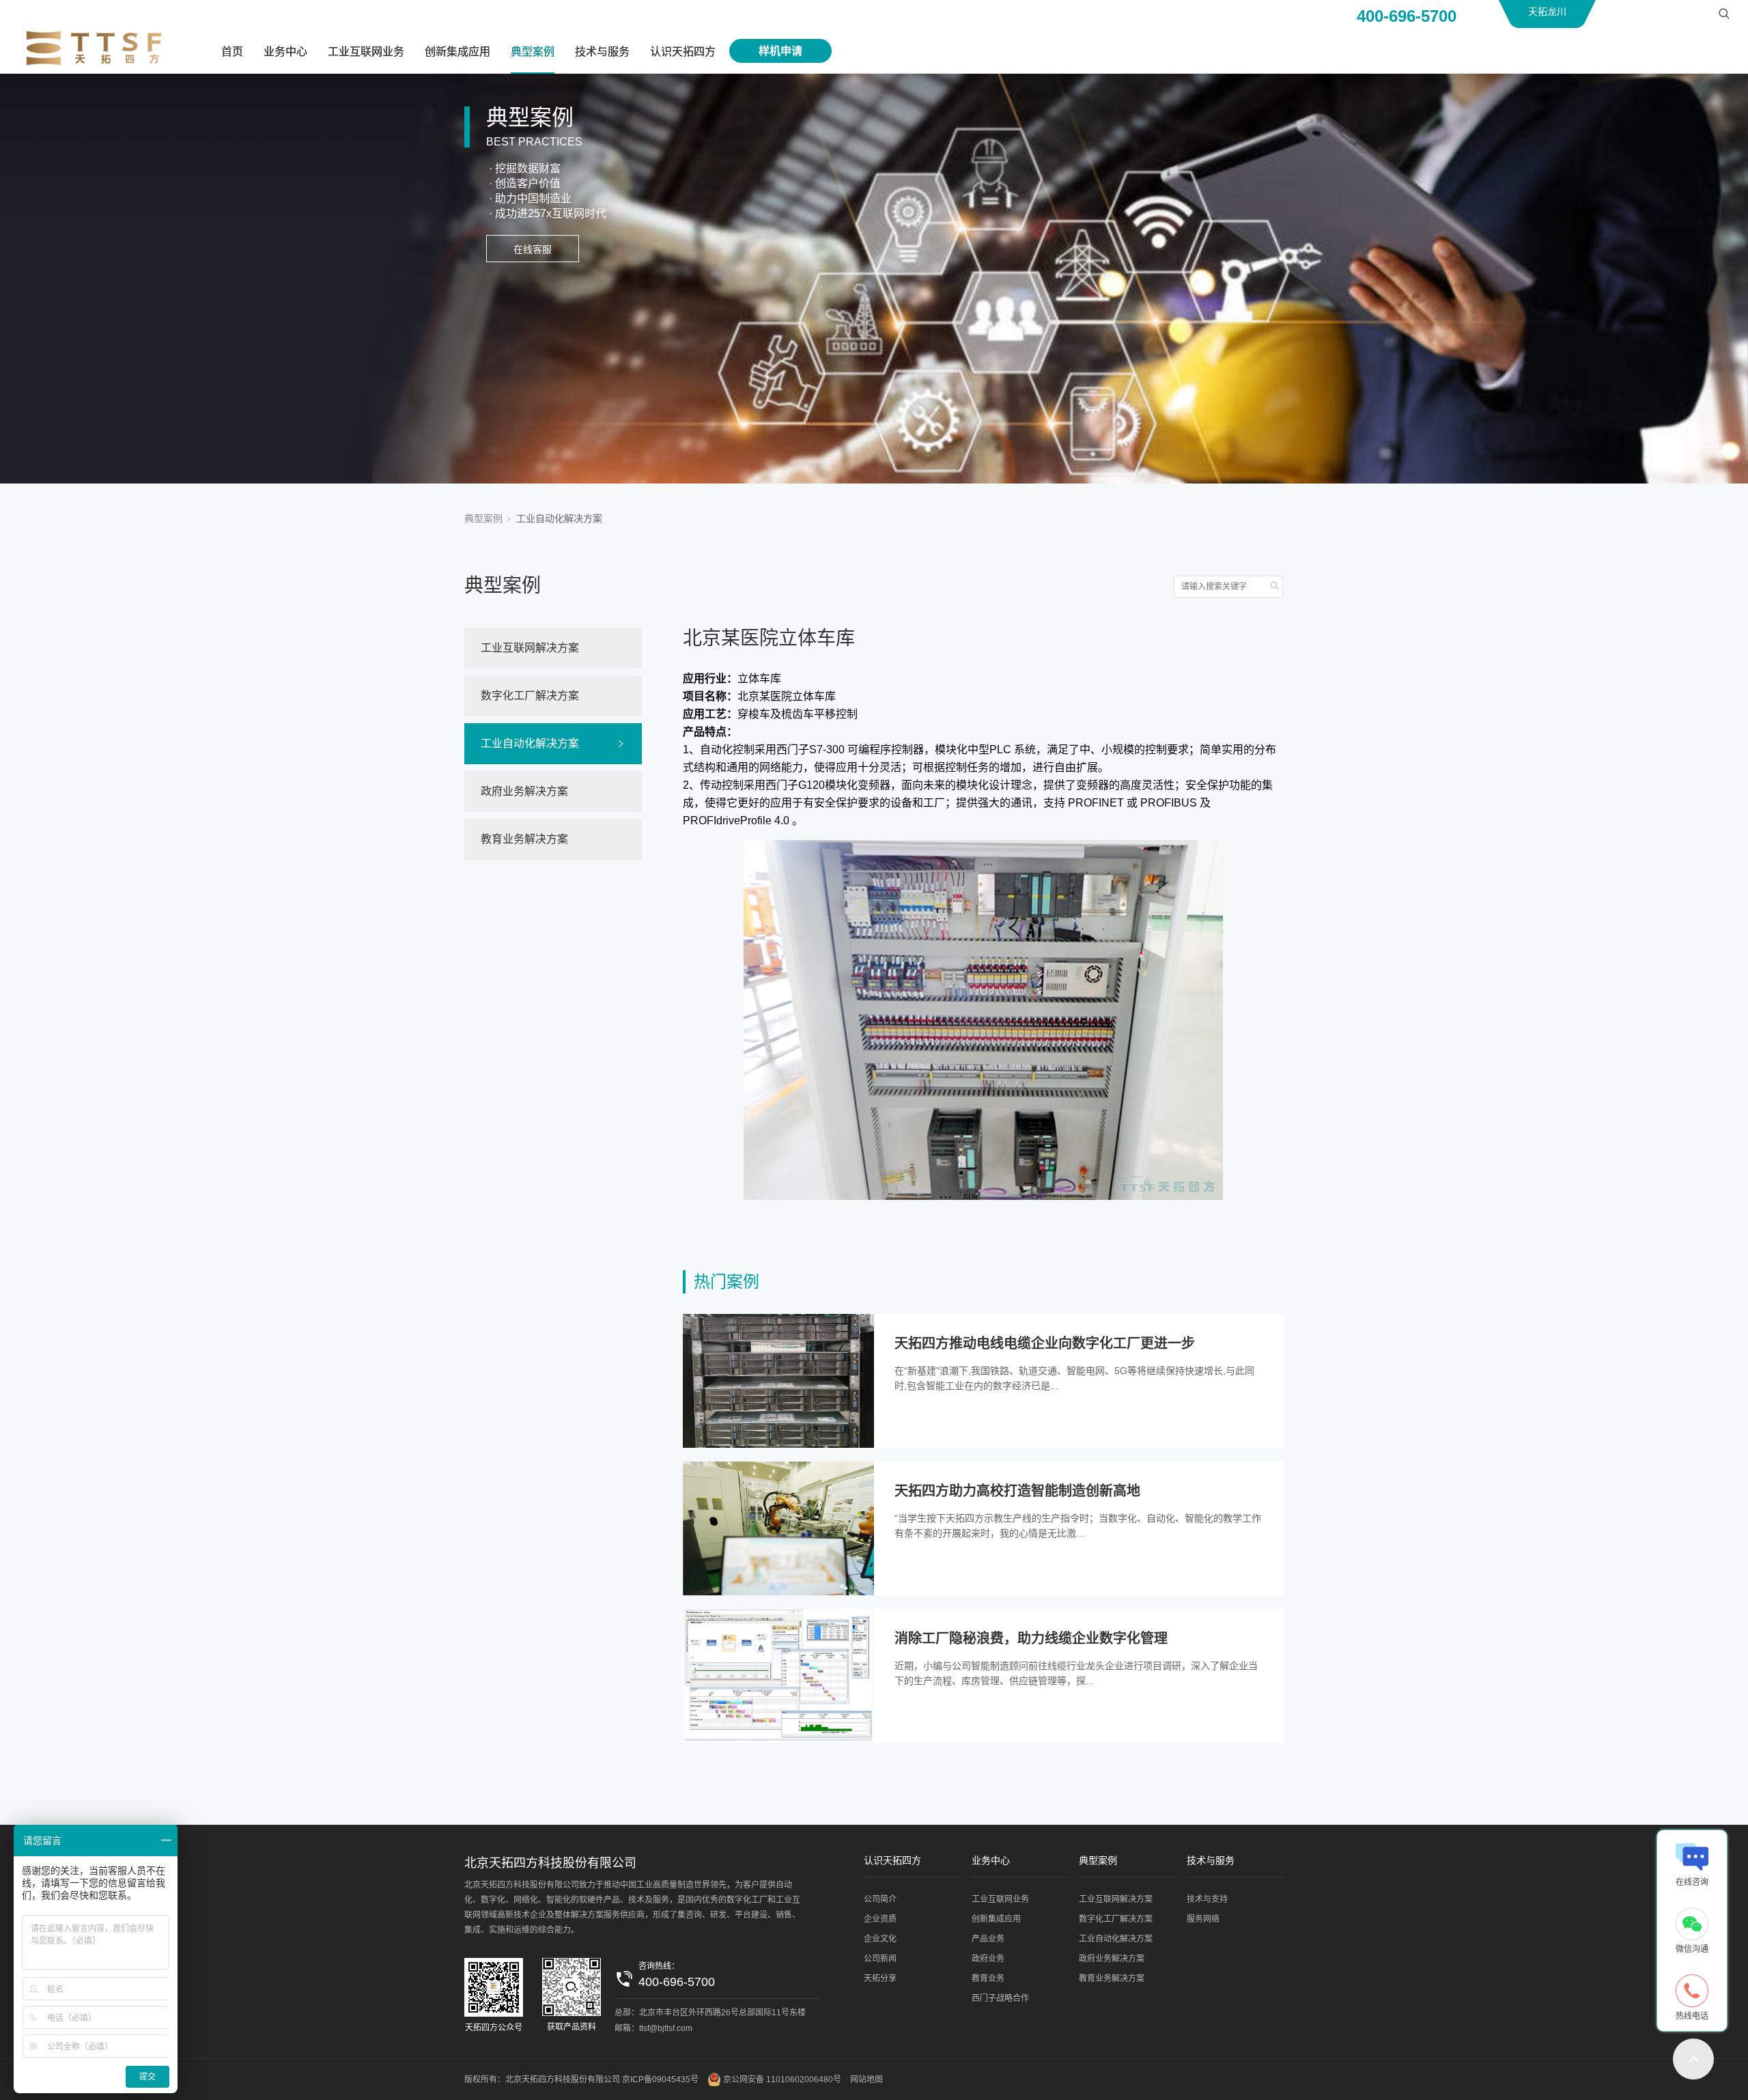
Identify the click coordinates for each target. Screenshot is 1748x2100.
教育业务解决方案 (524, 839)
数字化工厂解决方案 (530, 696)
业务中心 (285, 52)
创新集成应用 (457, 52)
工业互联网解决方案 (530, 648)
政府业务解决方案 (524, 791)
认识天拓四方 (683, 52)
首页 (232, 52)
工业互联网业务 (366, 52)
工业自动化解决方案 (559, 518)
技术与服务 (602, 52)
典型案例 (533, 52)
